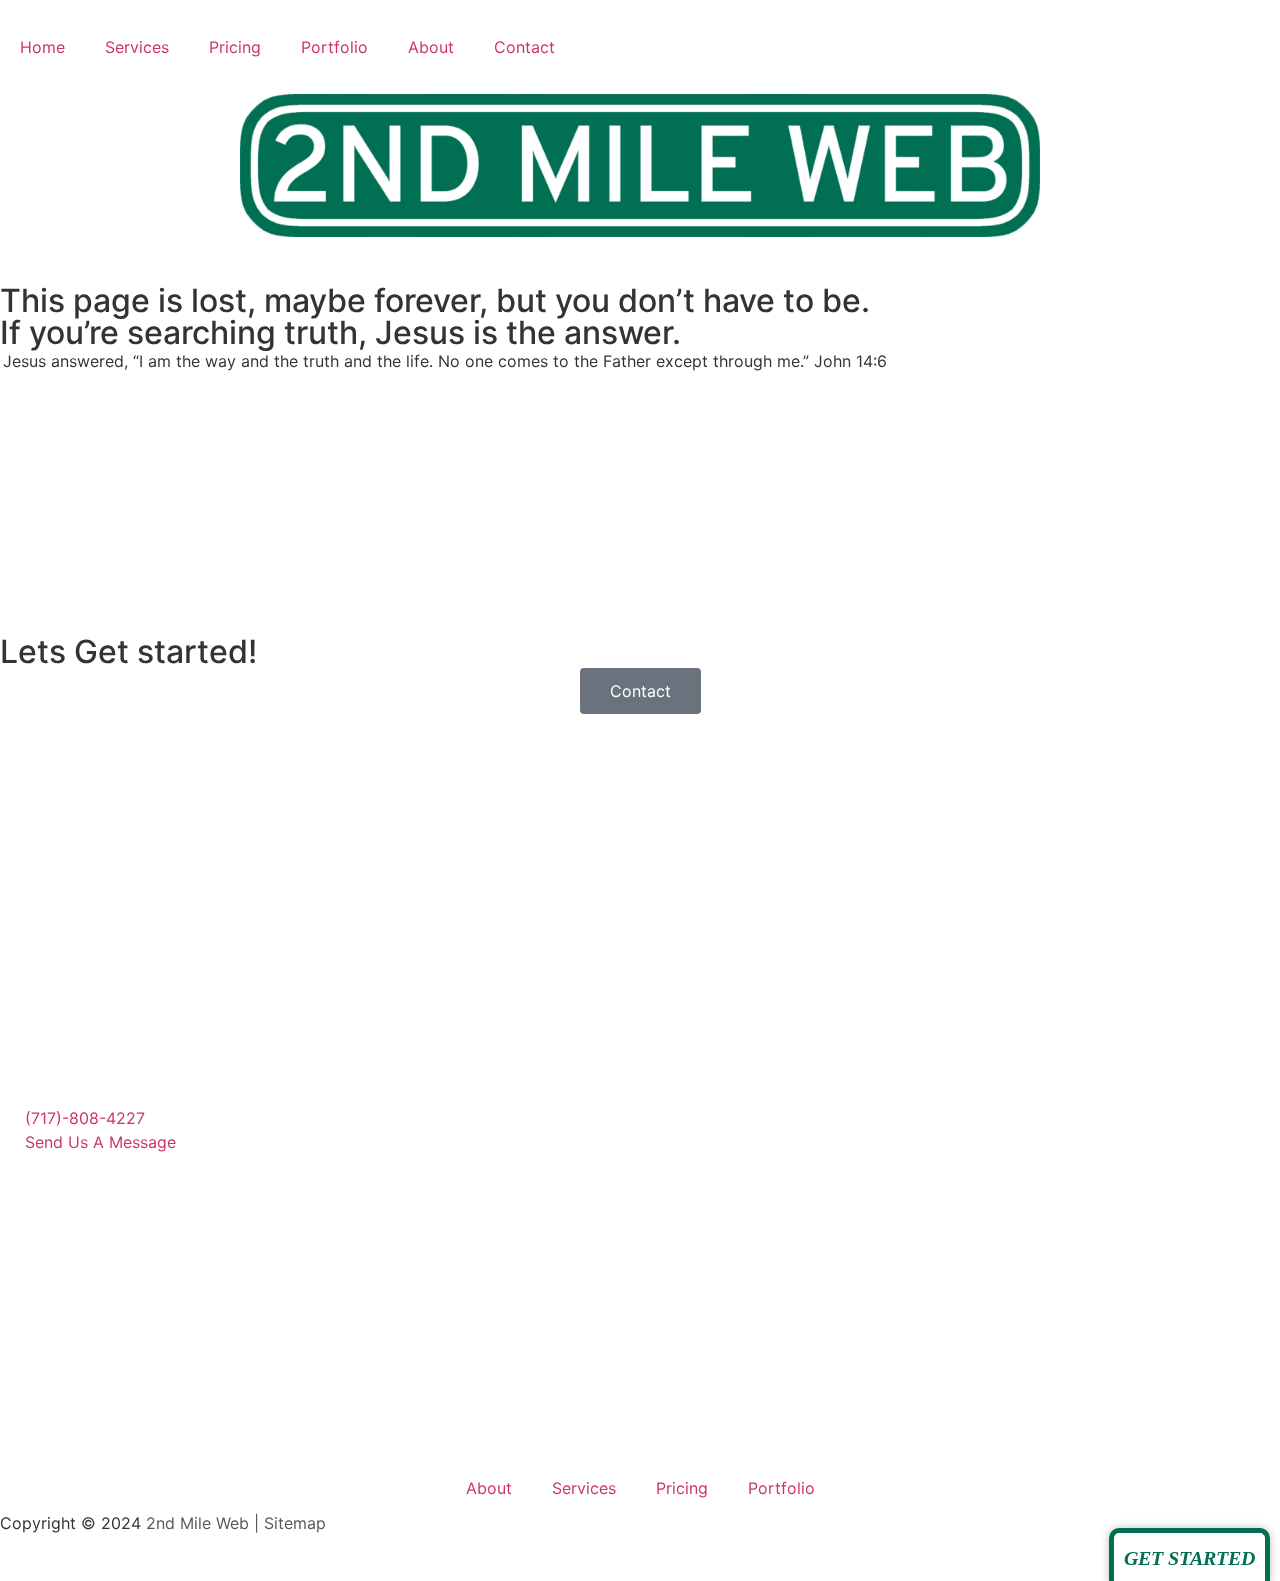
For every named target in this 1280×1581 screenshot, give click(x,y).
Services (137, 47)
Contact (524, 47)
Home (42, 47)
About (431, 47)
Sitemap (295, 1523)
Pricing (235, 47)
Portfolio (334, 47)
